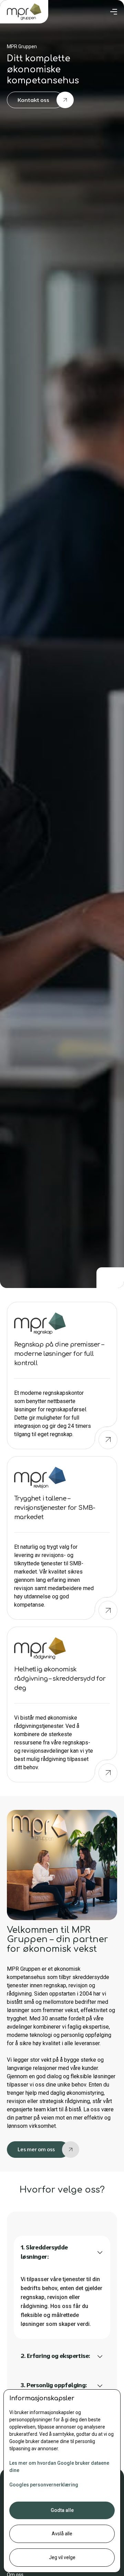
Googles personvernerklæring (44, 2485)
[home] (24, 12)
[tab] (62, 2287)
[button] (114, 12)
